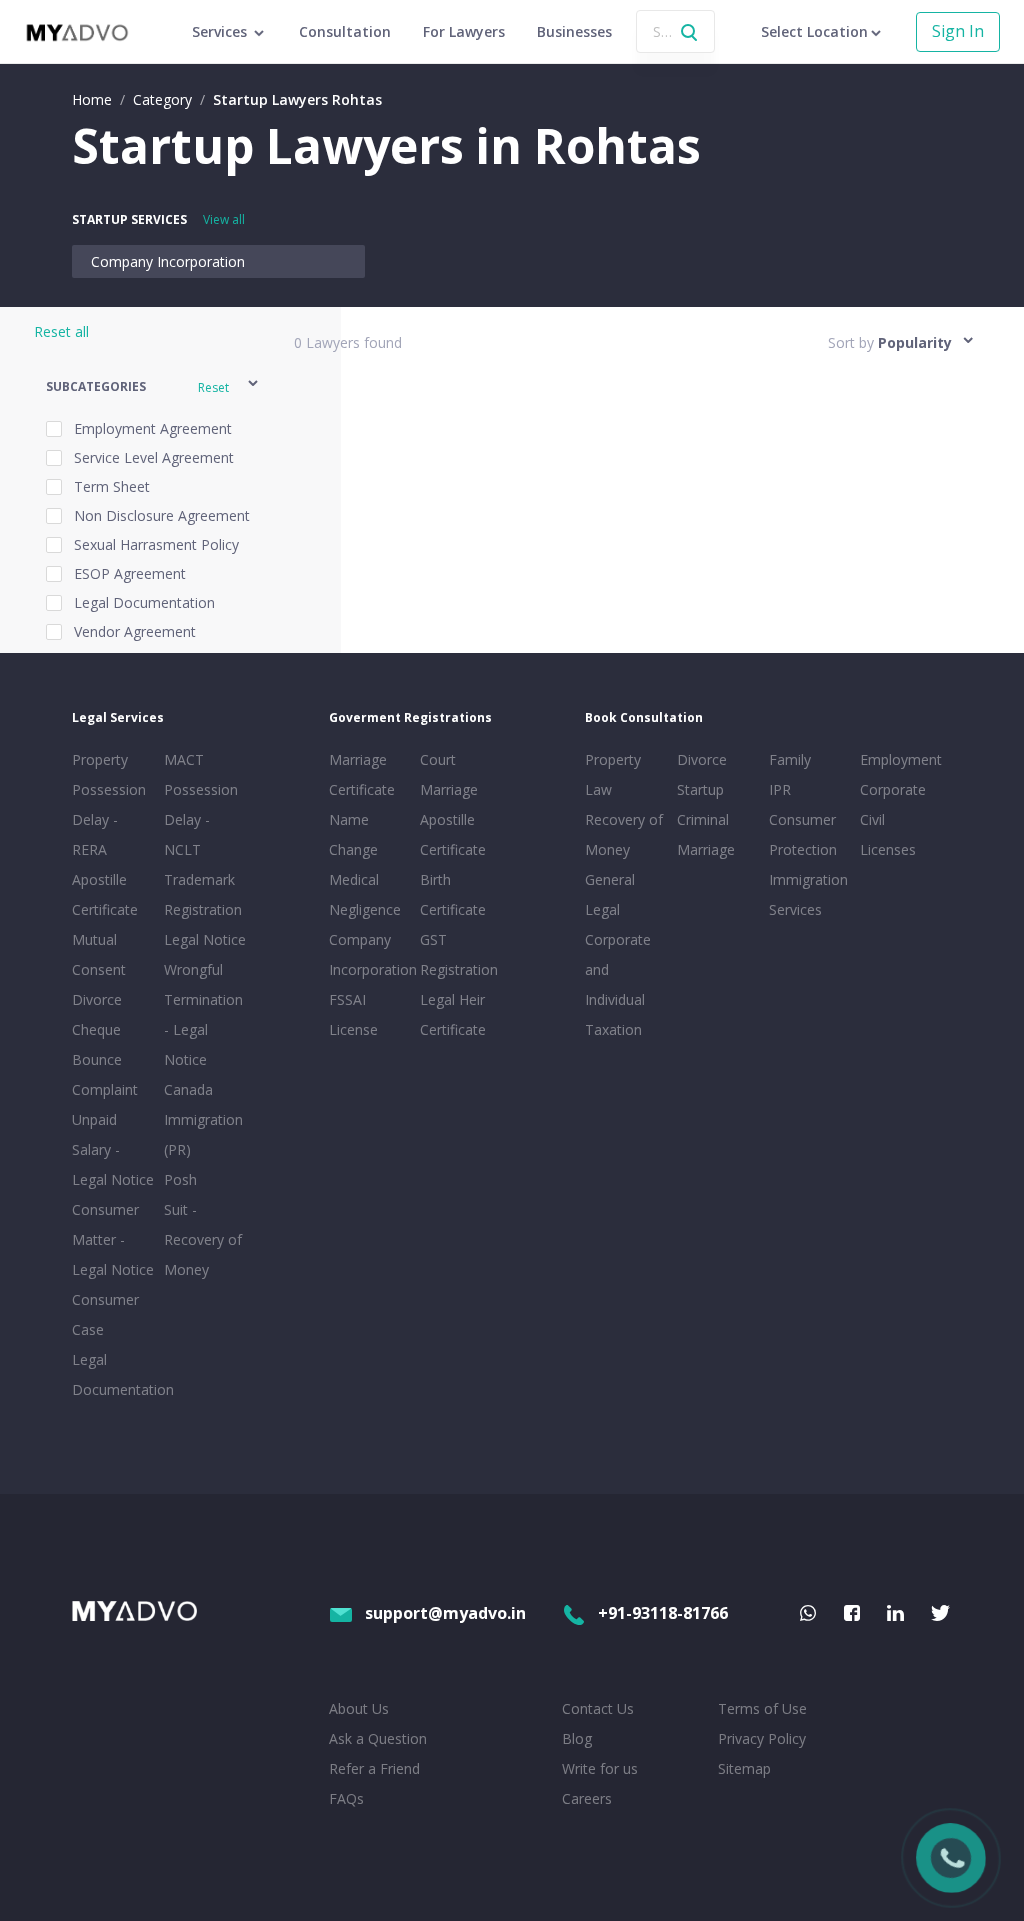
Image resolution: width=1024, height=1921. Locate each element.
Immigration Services (808, 894)
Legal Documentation (114, 1374)
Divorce (702, 759)
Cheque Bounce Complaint (105, 1059)
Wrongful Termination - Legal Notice (203, 1014)
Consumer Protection (803, 834)
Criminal (703, 819)
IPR (780, 789)
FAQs (346, 1798)
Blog (577, 1738)
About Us (359, 1708)
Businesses (574, 31)
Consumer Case (105, 1314)
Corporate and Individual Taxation (618, 984)
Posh (180, 1179)
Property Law (613, 774)
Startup (700, 789)
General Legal (610, 894)
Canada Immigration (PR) (203, 1119)
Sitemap (744, 1768)
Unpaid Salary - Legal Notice (113, 1149)
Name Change (353, 834)
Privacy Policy (762, 1738)
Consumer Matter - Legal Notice (113, 1239)
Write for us (600, 1768)
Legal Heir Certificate (453, 1014)
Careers (587, 1798)
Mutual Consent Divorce (99, 969)
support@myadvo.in (445, 1613)
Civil (872, 819)
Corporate (893, 789)
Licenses (888, 849)
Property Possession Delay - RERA (109, 804)
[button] (153, 386)
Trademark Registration (203, 894)
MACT (184, 759)
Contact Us (598, 1708)
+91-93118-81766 (663, 1613)
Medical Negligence (365, 894)
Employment (901, 759)
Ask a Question (378, 1738)
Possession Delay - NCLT (201, 819)
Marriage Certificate (362, 774)
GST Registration (459, 954)
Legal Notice (205, 939)
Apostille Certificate (105, 894)
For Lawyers (464, 31)
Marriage (706, 849)
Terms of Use (762, 1708)
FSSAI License (353, 1014)
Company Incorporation (168, 261)
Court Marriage (449, 774)
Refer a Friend (374, 1768)
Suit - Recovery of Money (203, 1239)
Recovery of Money (624, 834)
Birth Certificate (453, 894)
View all (224, 219)
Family (790, 759)
